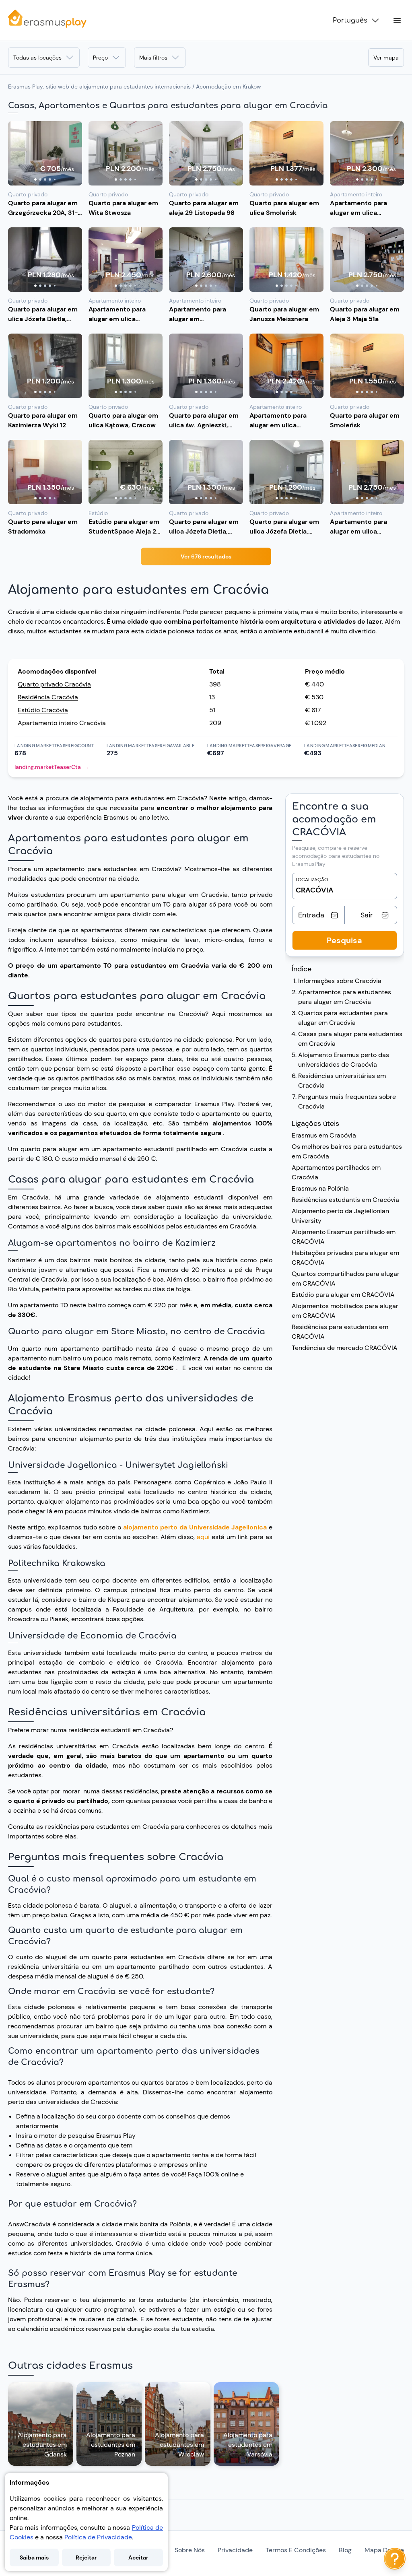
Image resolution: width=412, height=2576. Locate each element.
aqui (204, 1537)
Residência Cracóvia (48, 697)
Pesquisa (344, 940)
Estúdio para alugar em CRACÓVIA (343, 1295)
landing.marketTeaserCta (52, 767)
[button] (45, 153)
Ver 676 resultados (206, 556)
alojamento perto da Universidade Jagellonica (195, 1527)
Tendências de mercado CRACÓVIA (345, 1348)
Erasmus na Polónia (320, 1188)
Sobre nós (190, 2550)
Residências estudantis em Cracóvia (345, 1200)
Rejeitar (86, 2557)
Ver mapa (386, 58)
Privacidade (235, 2550)
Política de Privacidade (98, 2537)
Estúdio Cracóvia (43, 710)
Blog (345, 2550)
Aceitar (138, 2557)
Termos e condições (296, 2550)
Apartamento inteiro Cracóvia (62, 723)
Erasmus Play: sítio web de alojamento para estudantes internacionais (99, 87)
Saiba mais (34, 2557)
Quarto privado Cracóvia (54, 684)
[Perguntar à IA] (395, 2559)
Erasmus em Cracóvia (324, 1135)
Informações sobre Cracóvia (340, 981)
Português (350, 21)
